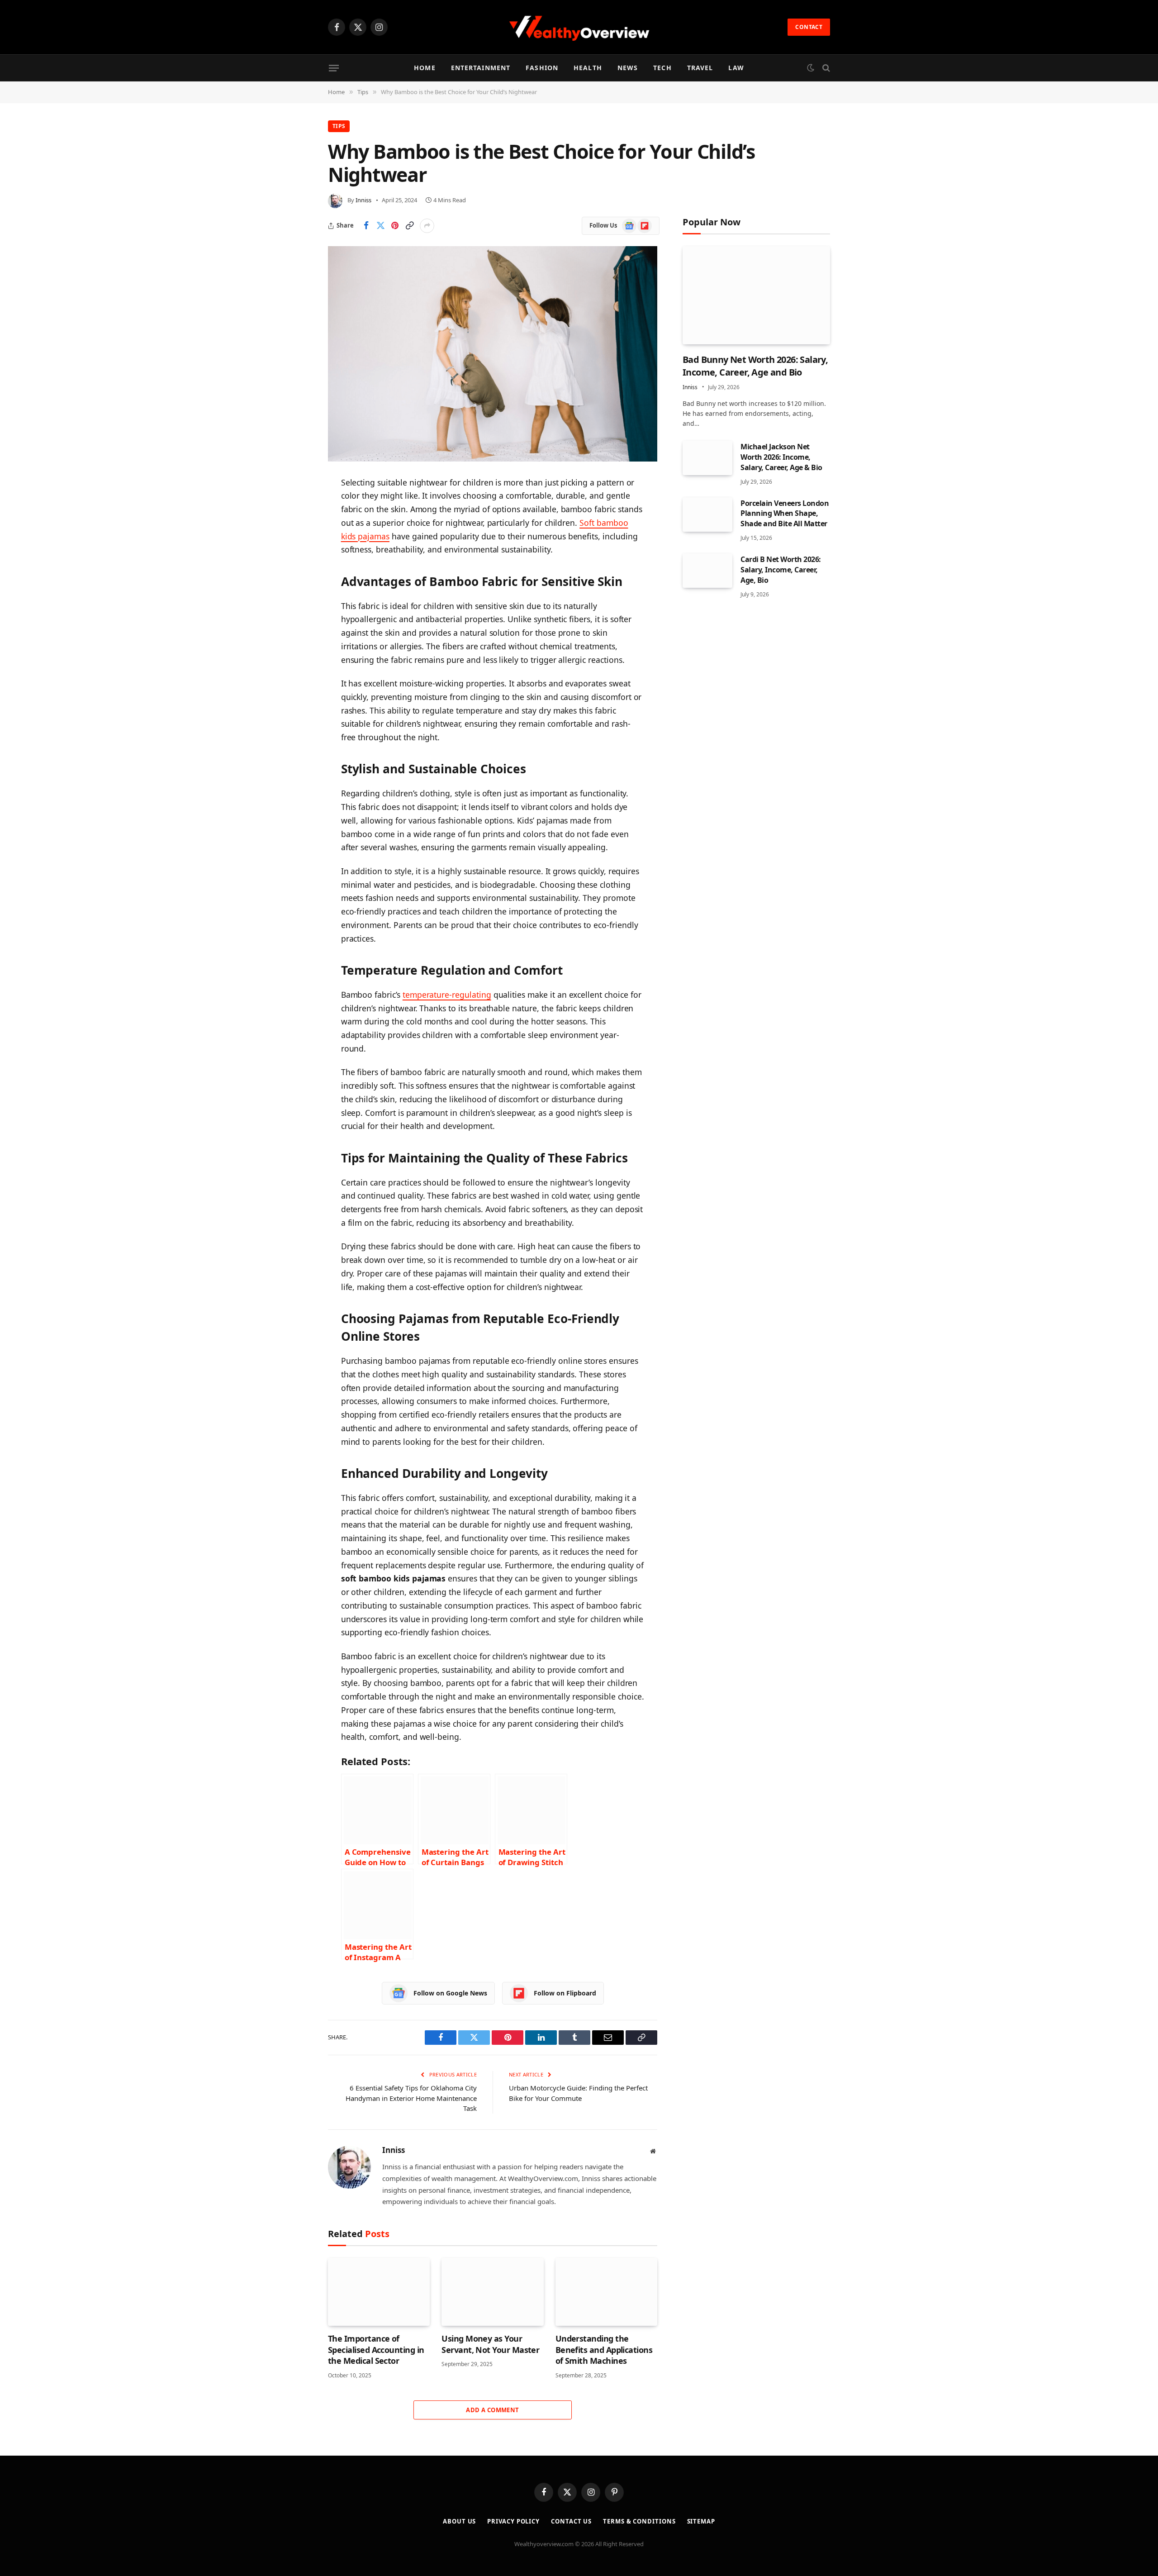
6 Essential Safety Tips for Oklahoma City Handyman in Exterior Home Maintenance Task (411, 2098)
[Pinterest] (296, 575)
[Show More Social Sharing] (427, 226)
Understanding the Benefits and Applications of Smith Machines (604, 2350)
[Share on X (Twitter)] (380, 226)
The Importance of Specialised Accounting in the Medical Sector (376, 2350)
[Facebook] (296, 506)
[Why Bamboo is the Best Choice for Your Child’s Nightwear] (493, 354)
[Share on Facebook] (366, 226)
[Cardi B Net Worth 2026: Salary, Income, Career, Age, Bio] (707, 571)
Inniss (363, 200)
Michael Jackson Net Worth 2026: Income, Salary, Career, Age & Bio (781, 457)
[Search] (825, 68)
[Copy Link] (409, 226)
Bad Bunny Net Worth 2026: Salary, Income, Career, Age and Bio (755, 366)
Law (736, 68)
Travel (700, 68)
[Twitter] (296, 529)
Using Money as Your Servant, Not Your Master (490, 2344)
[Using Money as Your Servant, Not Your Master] (492, 2292)
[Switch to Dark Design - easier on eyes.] (811, 68)
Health (588, 68)
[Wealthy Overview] (579, 27)
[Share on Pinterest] (395, 226)
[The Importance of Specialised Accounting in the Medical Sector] (379, 2292)
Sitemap (701, 2521)
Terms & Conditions (639, 2521)
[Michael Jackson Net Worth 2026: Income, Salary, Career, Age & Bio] (707, 458)
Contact (809, 27)
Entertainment (481, 68)
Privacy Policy (513, 2521)
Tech (662, 68)
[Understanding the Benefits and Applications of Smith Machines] (606, 2292)
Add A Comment (492, 2410)
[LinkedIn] (296, 552)
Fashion (542, 68)
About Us (459, 2521)
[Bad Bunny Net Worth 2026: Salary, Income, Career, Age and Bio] (756, 295)
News (628, 68)
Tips (339, 126)
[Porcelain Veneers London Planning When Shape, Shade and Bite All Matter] (707, 514)
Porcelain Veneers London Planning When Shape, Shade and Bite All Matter (785, 513)
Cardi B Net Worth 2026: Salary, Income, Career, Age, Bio (781, 570)
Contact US (571, 2521)
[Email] (296, 598)
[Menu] (334, 68)
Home (425, 68)
